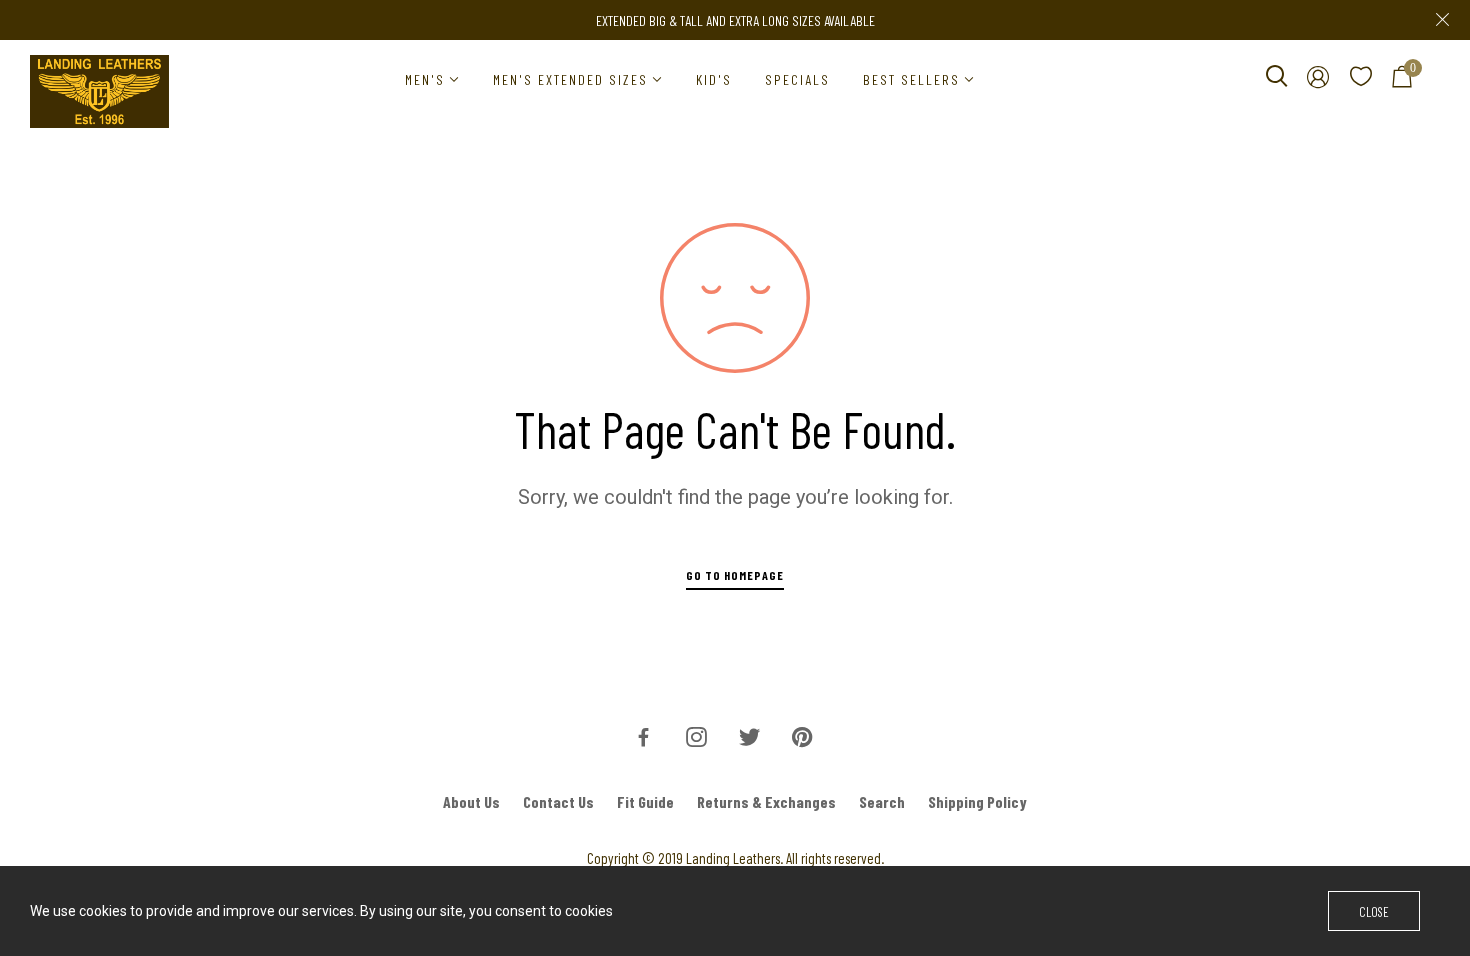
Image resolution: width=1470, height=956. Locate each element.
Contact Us (558, 801)
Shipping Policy (977, 801)
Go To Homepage (735, 575)
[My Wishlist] (1361, 80)
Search (882, 801)
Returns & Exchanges (766, 801)
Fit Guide (645, 801)
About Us (471, 801)
